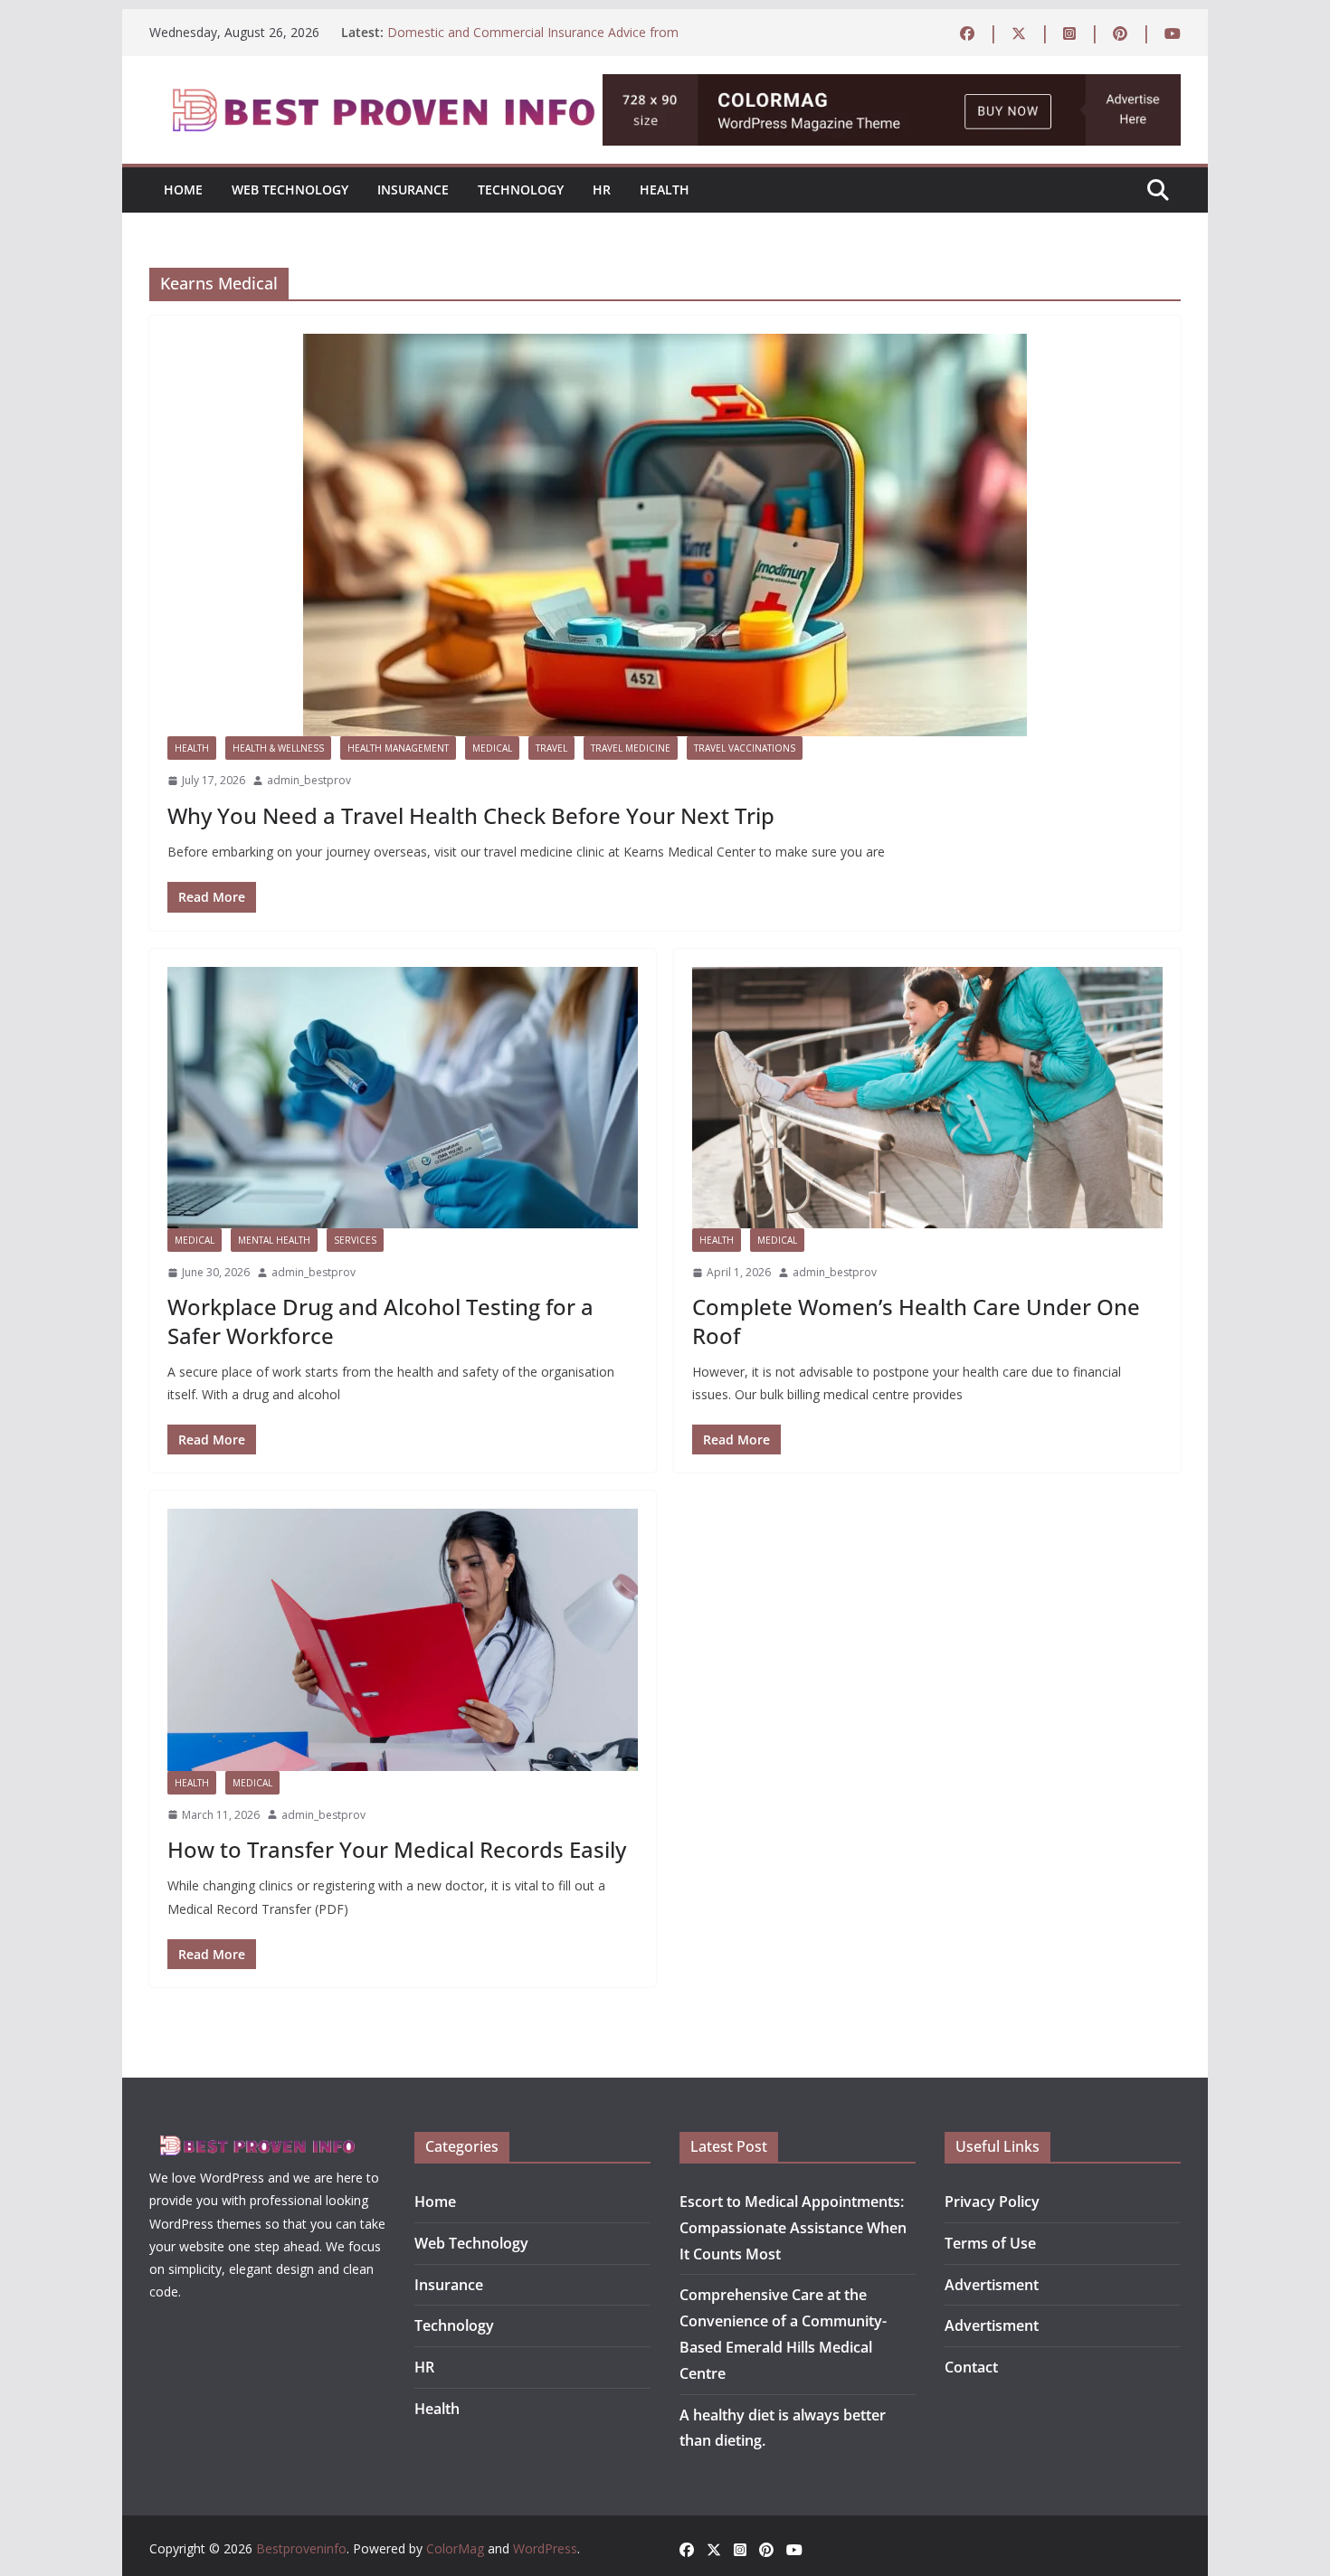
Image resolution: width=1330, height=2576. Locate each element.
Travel (551, 748)
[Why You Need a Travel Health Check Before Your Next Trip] (665, 535)
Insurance (413, 189)
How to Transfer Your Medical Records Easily (397, 1849)
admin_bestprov (309, 780)
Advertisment (992, 2285)
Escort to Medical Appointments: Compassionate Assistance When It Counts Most (793, 2228)
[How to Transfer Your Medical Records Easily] (403, 1639)
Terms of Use (990, 2243)
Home (183, 189)
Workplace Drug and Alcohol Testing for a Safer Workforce (380, 1321)
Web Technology (290, 189)
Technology (521, 189)
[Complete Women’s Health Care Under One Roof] (927, 1098)
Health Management (398, 748)
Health (665, 189)
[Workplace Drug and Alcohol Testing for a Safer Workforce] (403, 1098)
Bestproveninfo (301, 2548)
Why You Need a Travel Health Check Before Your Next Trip (471, 815)
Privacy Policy (992, 2202)
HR (602, 189)
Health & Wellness (278, 748)
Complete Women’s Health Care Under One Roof (916, 1321)
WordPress (545, 2548)
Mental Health (274, 1240)
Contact (971, 2367)
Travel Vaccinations (745, 748)
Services (355, 1240)
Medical (492, 748)
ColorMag (455, 2548)
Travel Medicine (631, 748)
